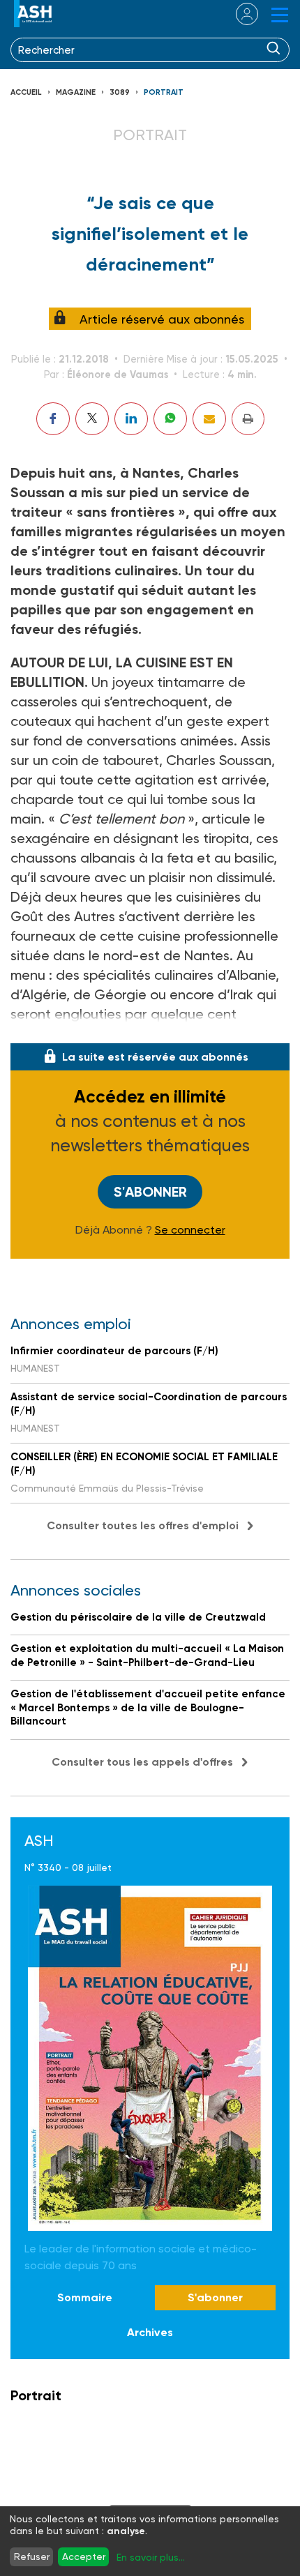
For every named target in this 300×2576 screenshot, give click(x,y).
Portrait (164, 92)
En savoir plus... (151, 2557)
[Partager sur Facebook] (53, 419)
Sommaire (85, 2297)
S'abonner (150, 1192)
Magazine (76, 92)
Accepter (84, 2556)
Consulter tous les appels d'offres (142, 1762)
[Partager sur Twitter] (92, 419)
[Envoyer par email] (209, 419)
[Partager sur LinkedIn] (131, 419)
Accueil (26, 92)
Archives (150, 2332)
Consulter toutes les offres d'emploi (143, 1525)
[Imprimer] (248, 419)
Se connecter (190, 1230)
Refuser (32, 2556)
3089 (120, 92)
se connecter (238, 14)
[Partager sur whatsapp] (170, 419)
